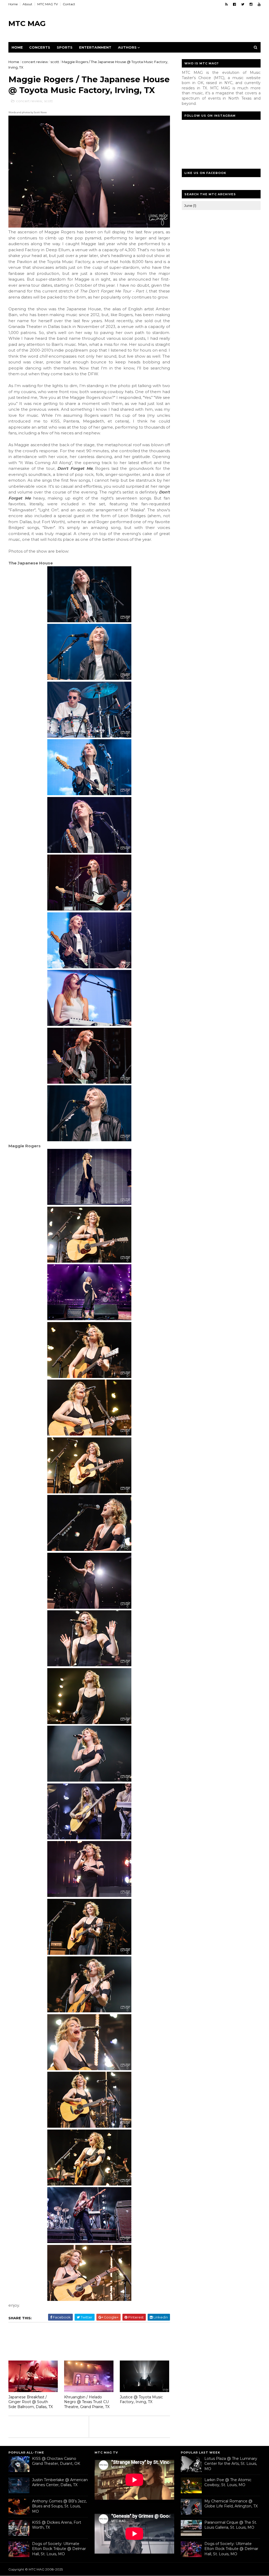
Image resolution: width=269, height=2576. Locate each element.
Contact (69, 4)
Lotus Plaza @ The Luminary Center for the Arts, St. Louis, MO (231, 2464)
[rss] (226, 4)
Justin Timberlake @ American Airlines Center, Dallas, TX (60, 2482)
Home (13, 4)
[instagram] (251, 4)
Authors (127, 47)
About (27, 4)
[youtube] (259, 4)
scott (55, 62)
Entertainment (95, 47)
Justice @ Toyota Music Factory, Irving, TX (141, 2400)
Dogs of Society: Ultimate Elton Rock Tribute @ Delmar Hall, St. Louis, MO (59, 2549)
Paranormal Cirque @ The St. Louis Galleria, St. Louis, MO (231, 2525)
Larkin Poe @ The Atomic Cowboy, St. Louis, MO (228, 2482)
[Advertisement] (165, 24)
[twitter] (243, 4)
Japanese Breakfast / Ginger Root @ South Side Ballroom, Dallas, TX (31, 2402)
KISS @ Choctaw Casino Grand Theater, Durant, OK (56, 2461)
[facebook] (234, 4)
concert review (35, 62)
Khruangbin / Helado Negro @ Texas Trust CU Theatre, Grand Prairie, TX (87, 2402)
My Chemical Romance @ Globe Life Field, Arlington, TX (231, 2504)
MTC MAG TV (48, 4)
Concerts (40, 47)
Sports (65, 47)
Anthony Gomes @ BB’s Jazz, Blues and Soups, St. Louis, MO (59, 2506)
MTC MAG (27, 23)
